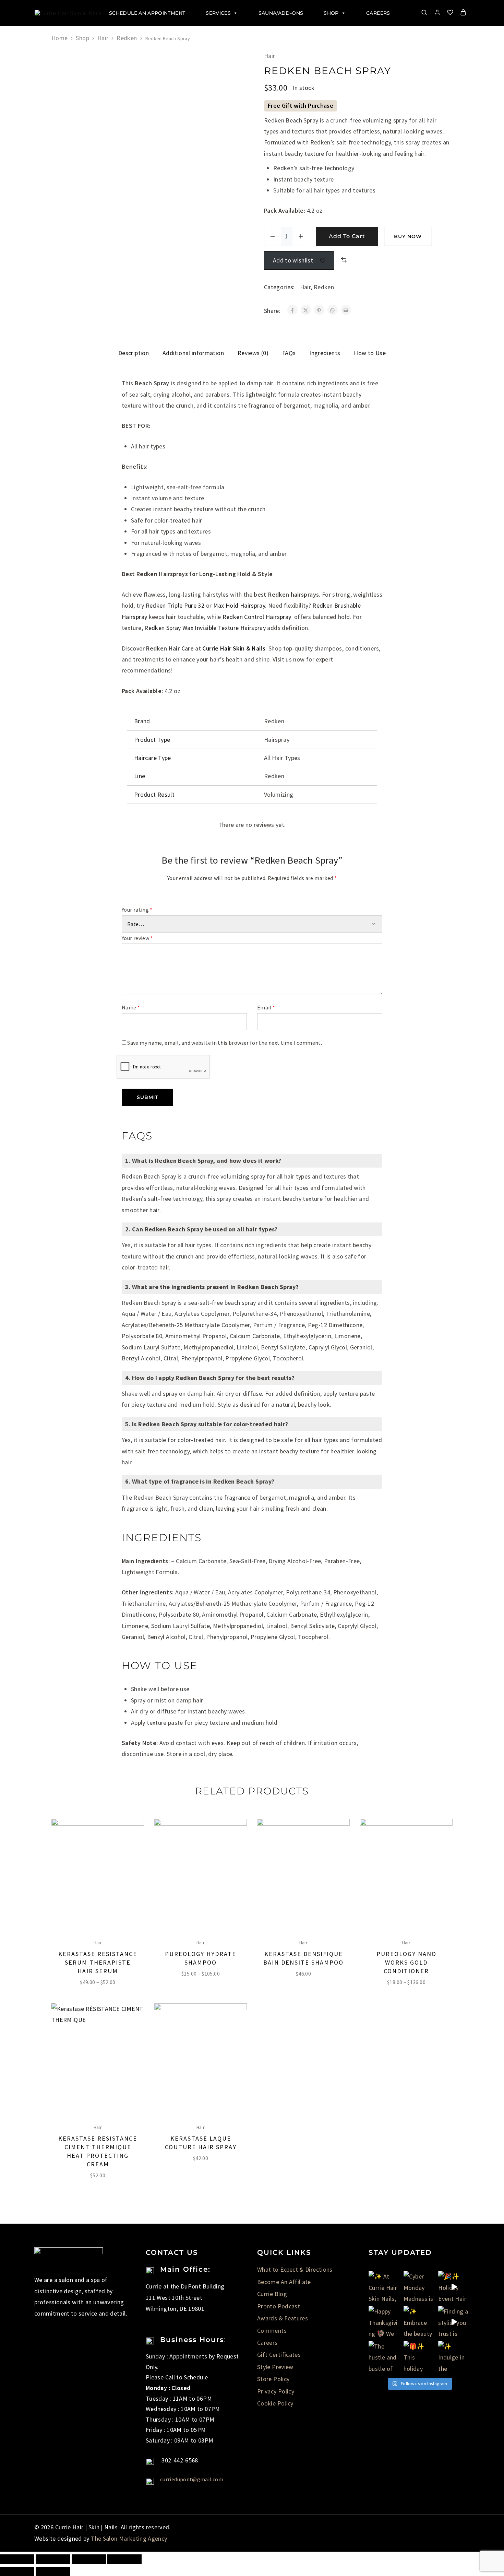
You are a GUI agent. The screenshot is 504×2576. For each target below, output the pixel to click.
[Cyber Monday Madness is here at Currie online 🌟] (419, 2287)
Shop (331, 13)
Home (59, 38)
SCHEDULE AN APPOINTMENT (147, 13)
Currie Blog (272, 2294)
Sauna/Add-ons (281, 13)
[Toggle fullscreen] (89, 2559)
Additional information (193, 353)
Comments (272, 2331)
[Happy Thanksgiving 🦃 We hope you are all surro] (384, 2322)
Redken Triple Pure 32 (175, 605)
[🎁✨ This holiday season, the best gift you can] (419, 2357)
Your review (137, 938)
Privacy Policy (276, 2391)
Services (218, 13)
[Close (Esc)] (17, 2559)
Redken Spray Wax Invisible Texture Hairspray (205, 628)
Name (131, 1007)
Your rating (137, 910)
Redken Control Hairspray (257, 617)
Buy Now (408, 236)
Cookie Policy (275, 2403)
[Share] (53, 2559)
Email (266, 1007)
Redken (127, 38)
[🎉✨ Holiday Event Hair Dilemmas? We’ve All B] (454, 2287)
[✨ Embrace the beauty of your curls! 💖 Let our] (419, 2322)
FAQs (289, 353)
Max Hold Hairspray (239, 605)
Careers (378, 13)
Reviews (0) (253, 353)
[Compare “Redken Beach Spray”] (344, 260)
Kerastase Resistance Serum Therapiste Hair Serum (98, 1962)
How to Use (370, 353)
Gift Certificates (279, 2355)
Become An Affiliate (284, 2282)
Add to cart (347, 236)
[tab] (134, 353)
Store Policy (273, 2379)
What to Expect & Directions (295, 2269)
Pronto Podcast (279, 2306)
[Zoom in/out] (124, 2559)
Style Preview (275, 2367)
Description (134, 353)
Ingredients (325, 353)
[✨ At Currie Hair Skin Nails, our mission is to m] (384, 2287)
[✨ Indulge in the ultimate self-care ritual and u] (454, 2357)
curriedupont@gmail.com (192, 2479)
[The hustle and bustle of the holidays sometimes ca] (384, 2357)
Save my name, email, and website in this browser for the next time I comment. (225, 1043)
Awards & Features (283, 2318)
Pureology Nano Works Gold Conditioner (406, 1962)
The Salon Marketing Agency (129, 2538)
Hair (103, 38)
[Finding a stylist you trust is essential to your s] (454, 2322)
